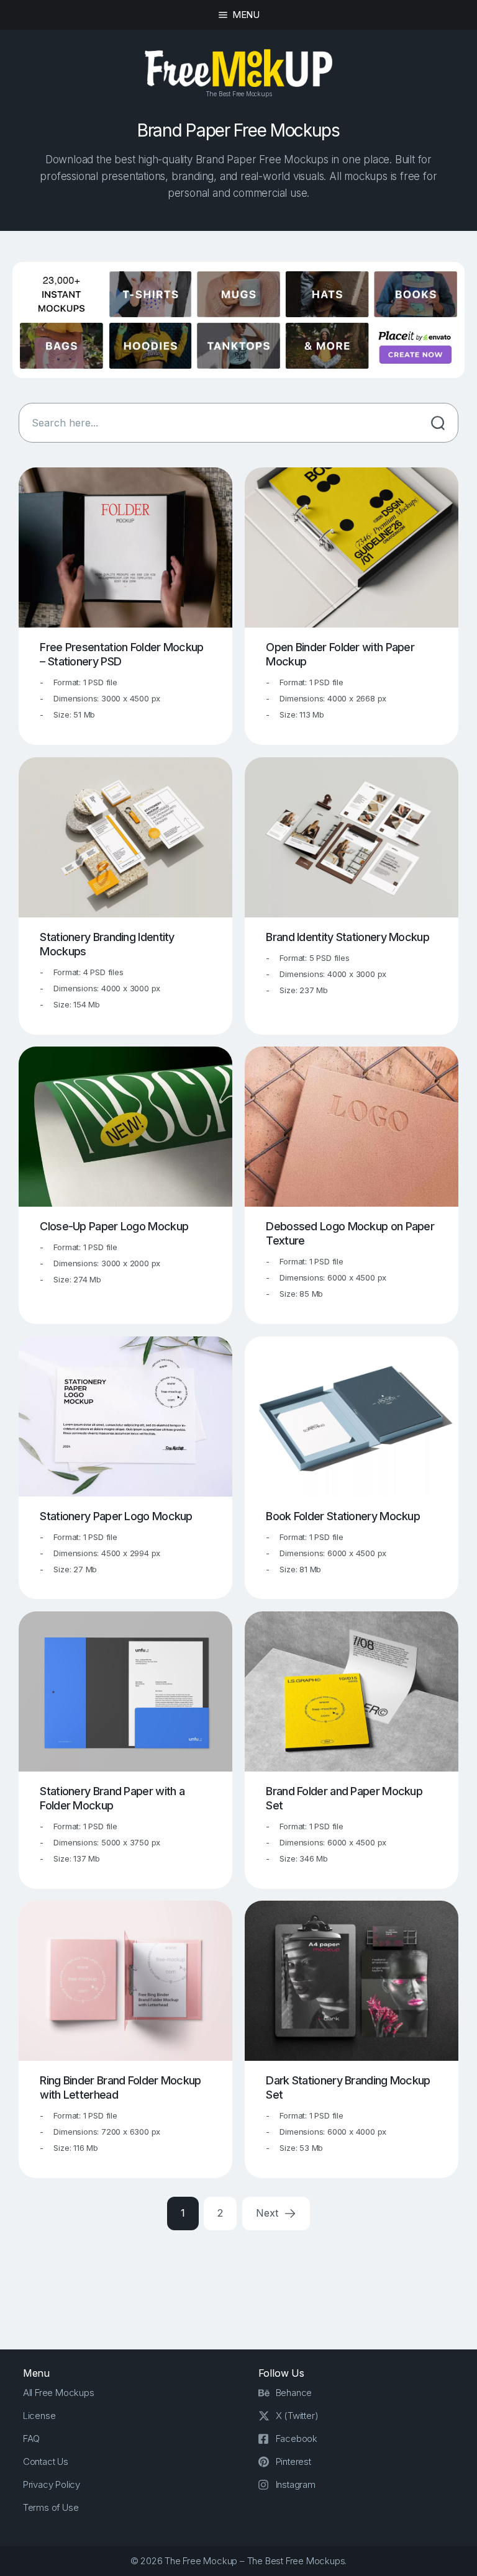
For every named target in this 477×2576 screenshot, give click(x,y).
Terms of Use (51, 2507)
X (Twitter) (297, 2416)
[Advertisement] (245, 2280)
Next (268, 2213)
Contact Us (46, 2461)
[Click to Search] (438, 423)
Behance (294, 2393)
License (39, 2416)
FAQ (31, 2439)
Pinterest (293, 2461)
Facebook (297, 2439)
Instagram (296, 2484)
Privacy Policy (52, 2484)
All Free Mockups (59, 2393)
